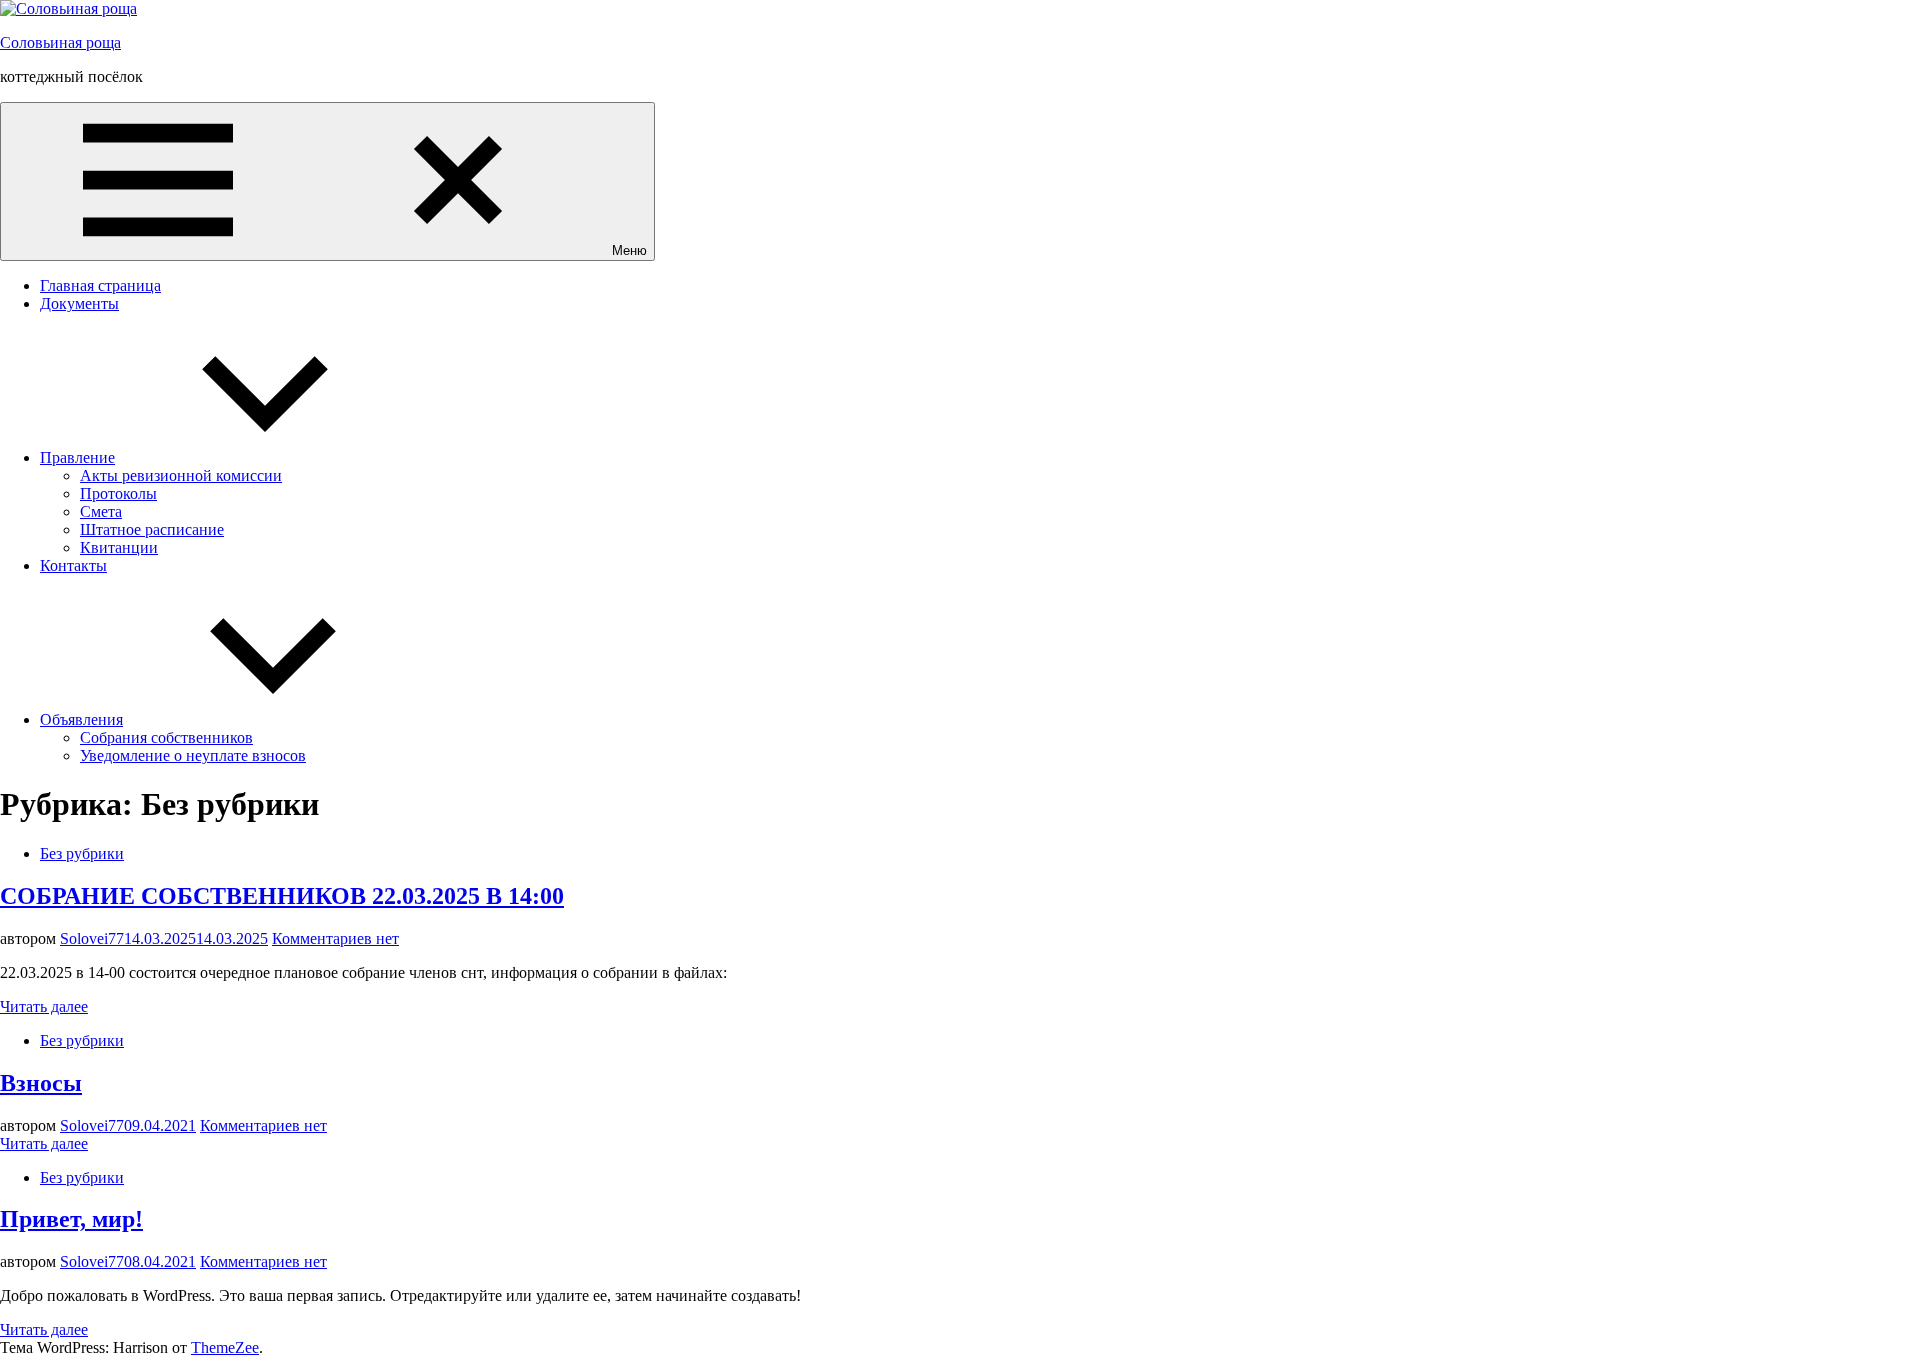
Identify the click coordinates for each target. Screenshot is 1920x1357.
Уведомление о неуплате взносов (193, 755)
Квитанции (119, 547)
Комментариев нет (335, 938)
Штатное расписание (152, 529)
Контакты (73, 565)
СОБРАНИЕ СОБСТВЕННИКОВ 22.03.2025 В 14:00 (282, 896)
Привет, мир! (71, 1219)
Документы (79, 303)
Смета (101, 511)
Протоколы (118, 493)
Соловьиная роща (60, 42)
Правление (77, 457)
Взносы (41, 1083)
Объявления (81, 719)
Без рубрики (82, 853)
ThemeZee (225, 1347)
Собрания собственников (166, 737)
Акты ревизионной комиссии (181, 475)
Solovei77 (92, 938)
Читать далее (44, 1006)
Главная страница (100, 285)
